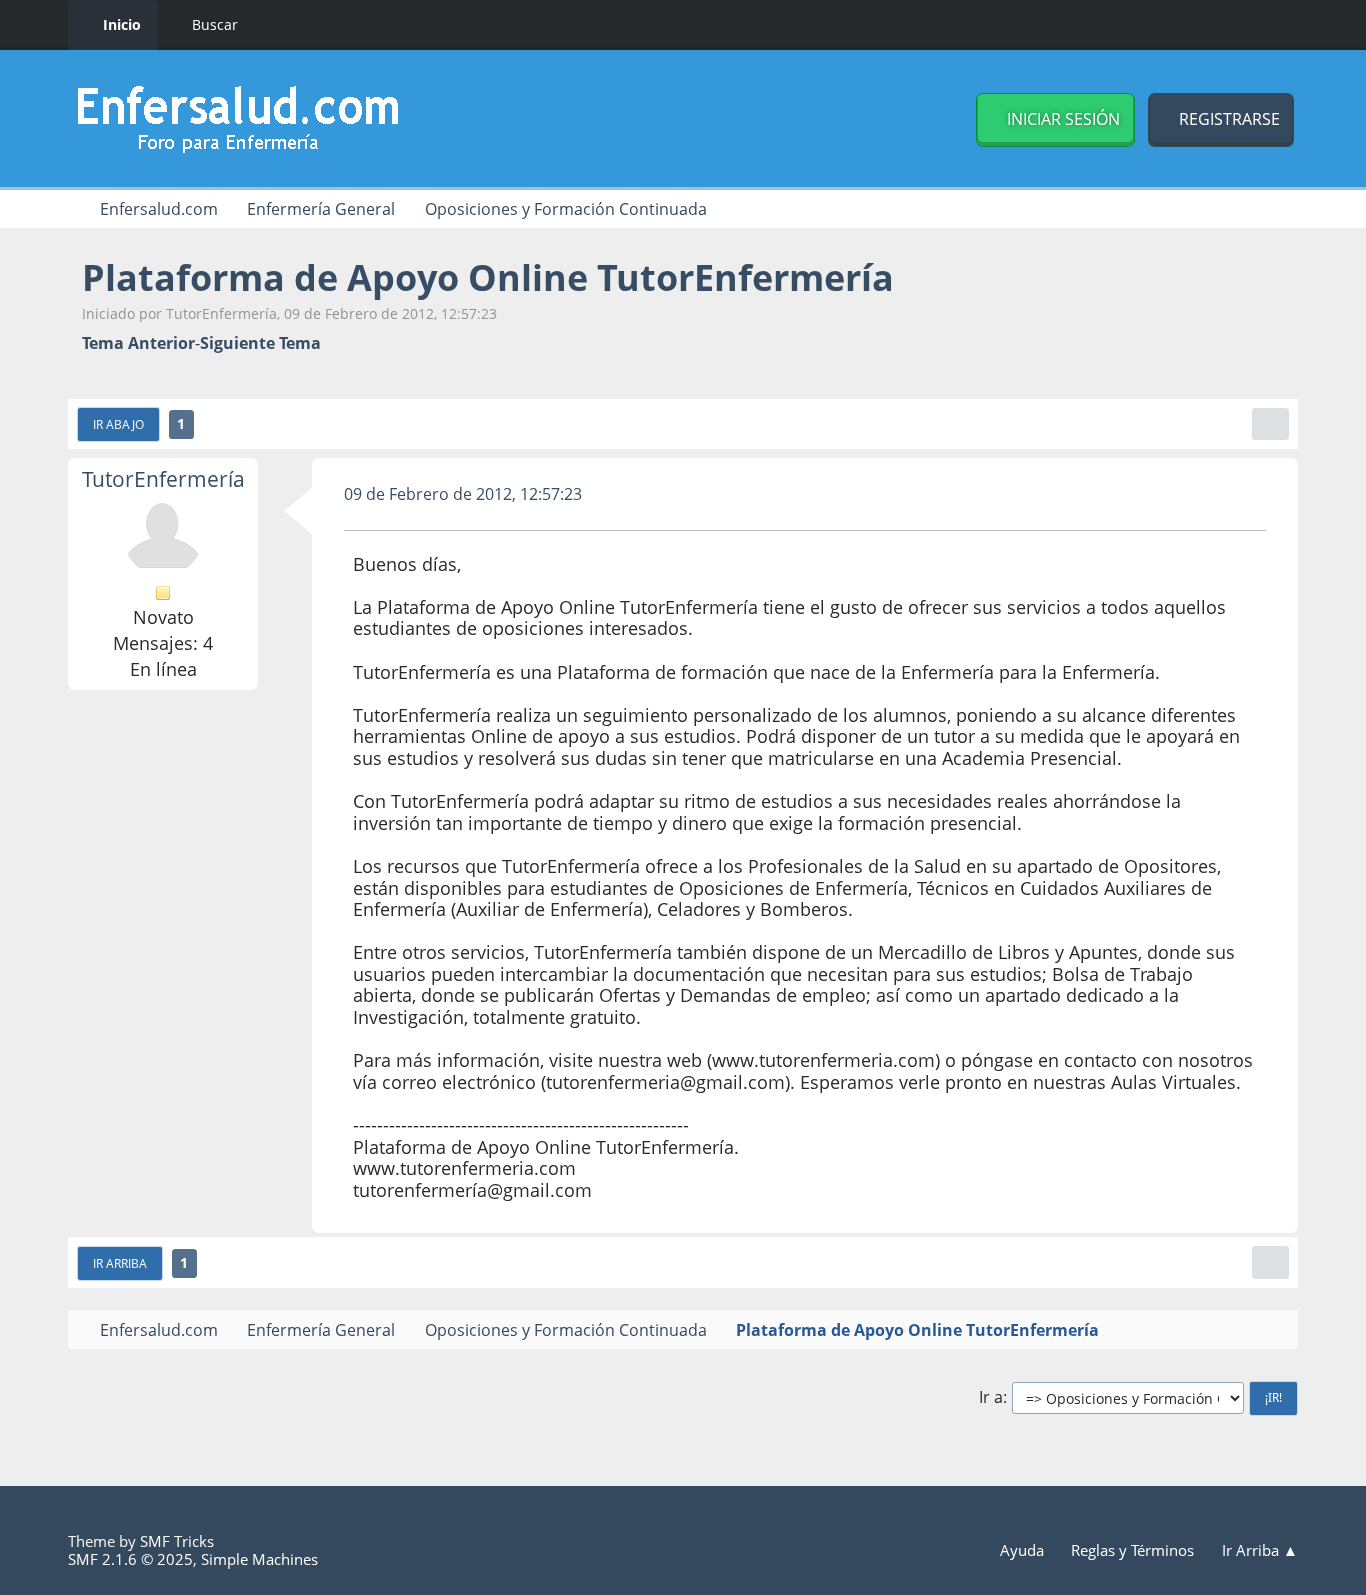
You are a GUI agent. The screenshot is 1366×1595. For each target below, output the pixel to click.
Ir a (991, 1397)
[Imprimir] (1270, 424)
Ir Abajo (118, 424)
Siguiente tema (260, 343)
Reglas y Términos (1134, 1550)
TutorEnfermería (163, 479)
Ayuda (1024, 1550)
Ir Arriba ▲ (1260, 1550)
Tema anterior (138, 343)
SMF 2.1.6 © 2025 (130, 1559)
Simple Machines (259, 1559)
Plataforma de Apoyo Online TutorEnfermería (488, 277)
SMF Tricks (177, 1541)
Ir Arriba (120, 1263)
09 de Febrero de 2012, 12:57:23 (463, 494)
